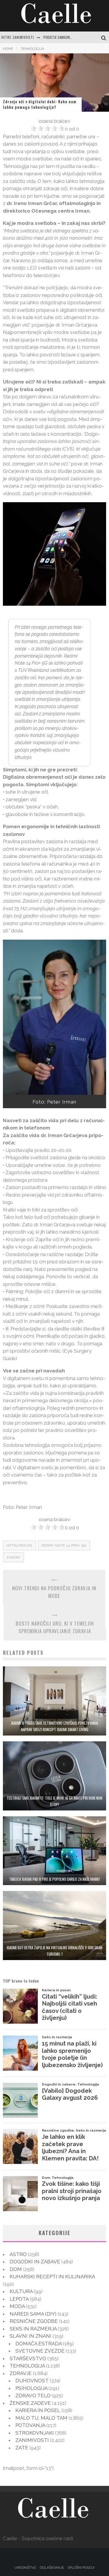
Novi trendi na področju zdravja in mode (54, 1592)
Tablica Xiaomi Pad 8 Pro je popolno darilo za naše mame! (54, 1879)
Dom (16, 2269)
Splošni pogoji (81, 2568)
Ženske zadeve (30, 2403)
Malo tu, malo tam (41, 2418)
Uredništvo (25, 2568)
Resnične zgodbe (34, 2321)
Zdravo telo (33, 2395)
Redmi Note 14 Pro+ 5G (64, 1545)
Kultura (21, 2291)
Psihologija (31, 2388)
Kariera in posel (38, 2410)
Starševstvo (28, 2358)
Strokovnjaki (35, 2433)
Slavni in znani (31, 2336)
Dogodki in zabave (35, 2262)
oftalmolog (20, 1545)
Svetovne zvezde (40, 2351)
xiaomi (14, 1557)
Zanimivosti (32, 2440)
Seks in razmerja (33, 2329)
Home (8, 49)
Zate (22, 2448)
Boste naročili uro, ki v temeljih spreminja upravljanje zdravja (55, 1627)
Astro (18, 2254)
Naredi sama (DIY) (33, 2314)
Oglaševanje (52, 2568)
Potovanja (30, 2425)
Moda (17, 2306)
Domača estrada (39, 2344)
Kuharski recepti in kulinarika (52, 2276)
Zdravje (21, 2373)
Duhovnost (32, 2381)
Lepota (19, 2299)
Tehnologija (27, 2366)
